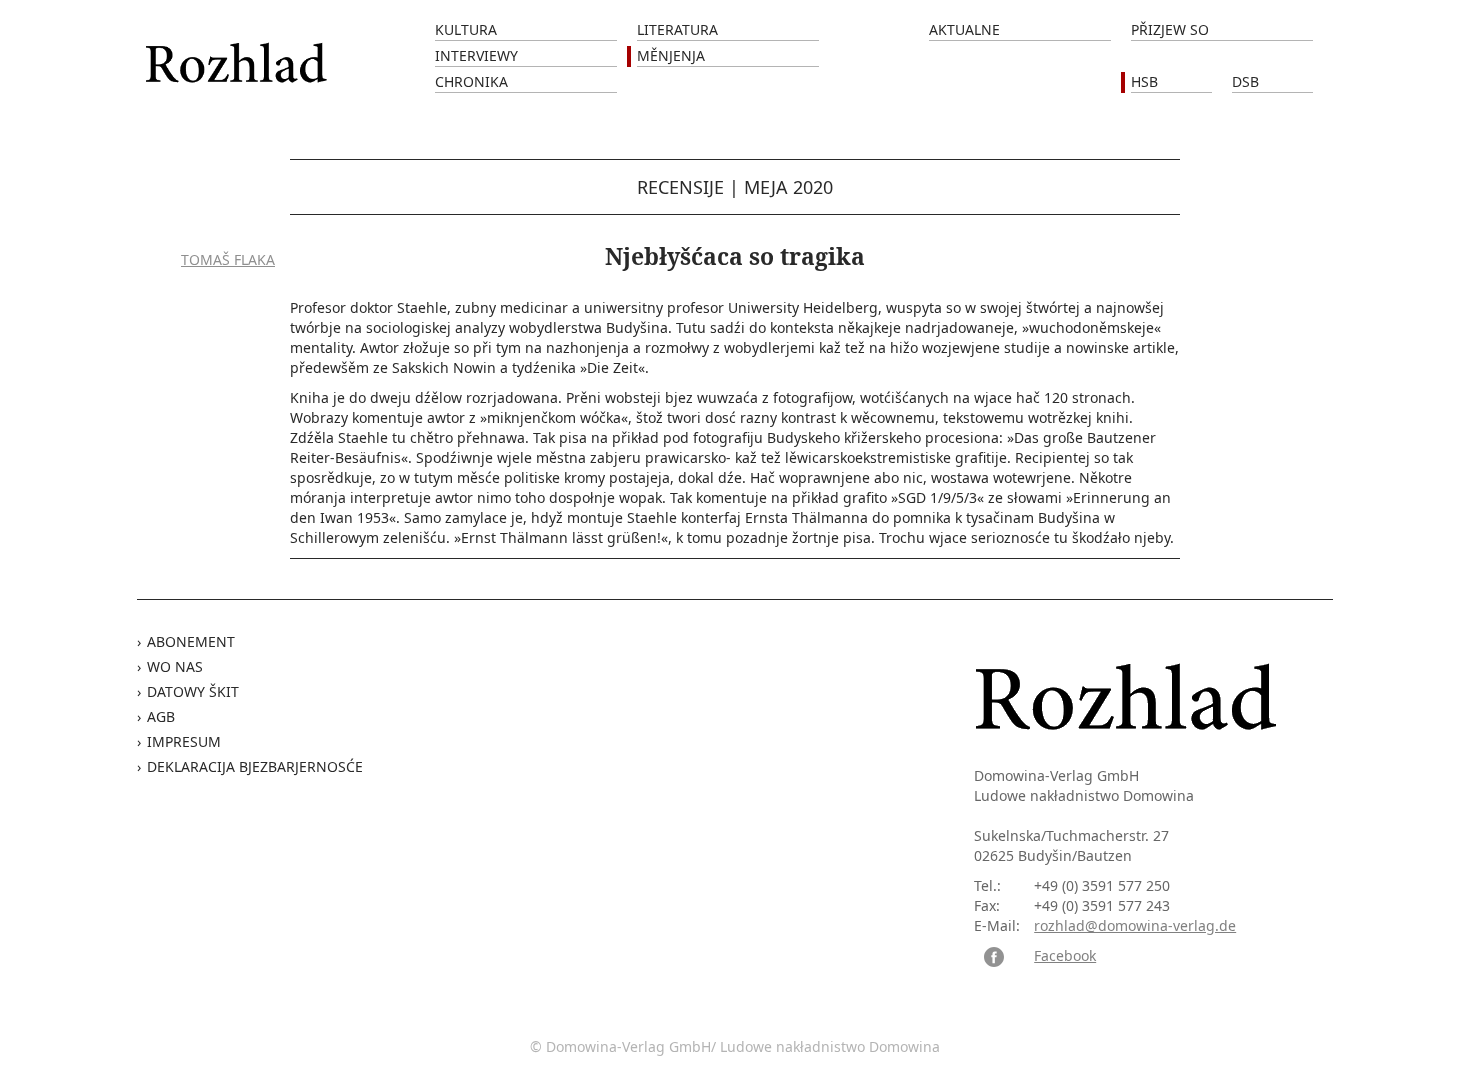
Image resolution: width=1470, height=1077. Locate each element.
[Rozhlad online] (239, 52)
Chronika (471, 81)
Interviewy (476, 55)
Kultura (466, 29)
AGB (161, 716)
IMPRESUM (184, 741)
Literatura (677, 29)
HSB (1144, 81)
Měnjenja (671, 55)
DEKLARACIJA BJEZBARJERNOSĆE (255, 766)
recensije (680, 187)
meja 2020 (788, 187)
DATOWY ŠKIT (193, 691)
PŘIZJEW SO (1170, 29)
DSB (1245, 81)
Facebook (1065, 955)
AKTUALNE (964, 29)
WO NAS (175, 666)
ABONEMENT (191, 641)
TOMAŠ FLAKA (228, 259)
